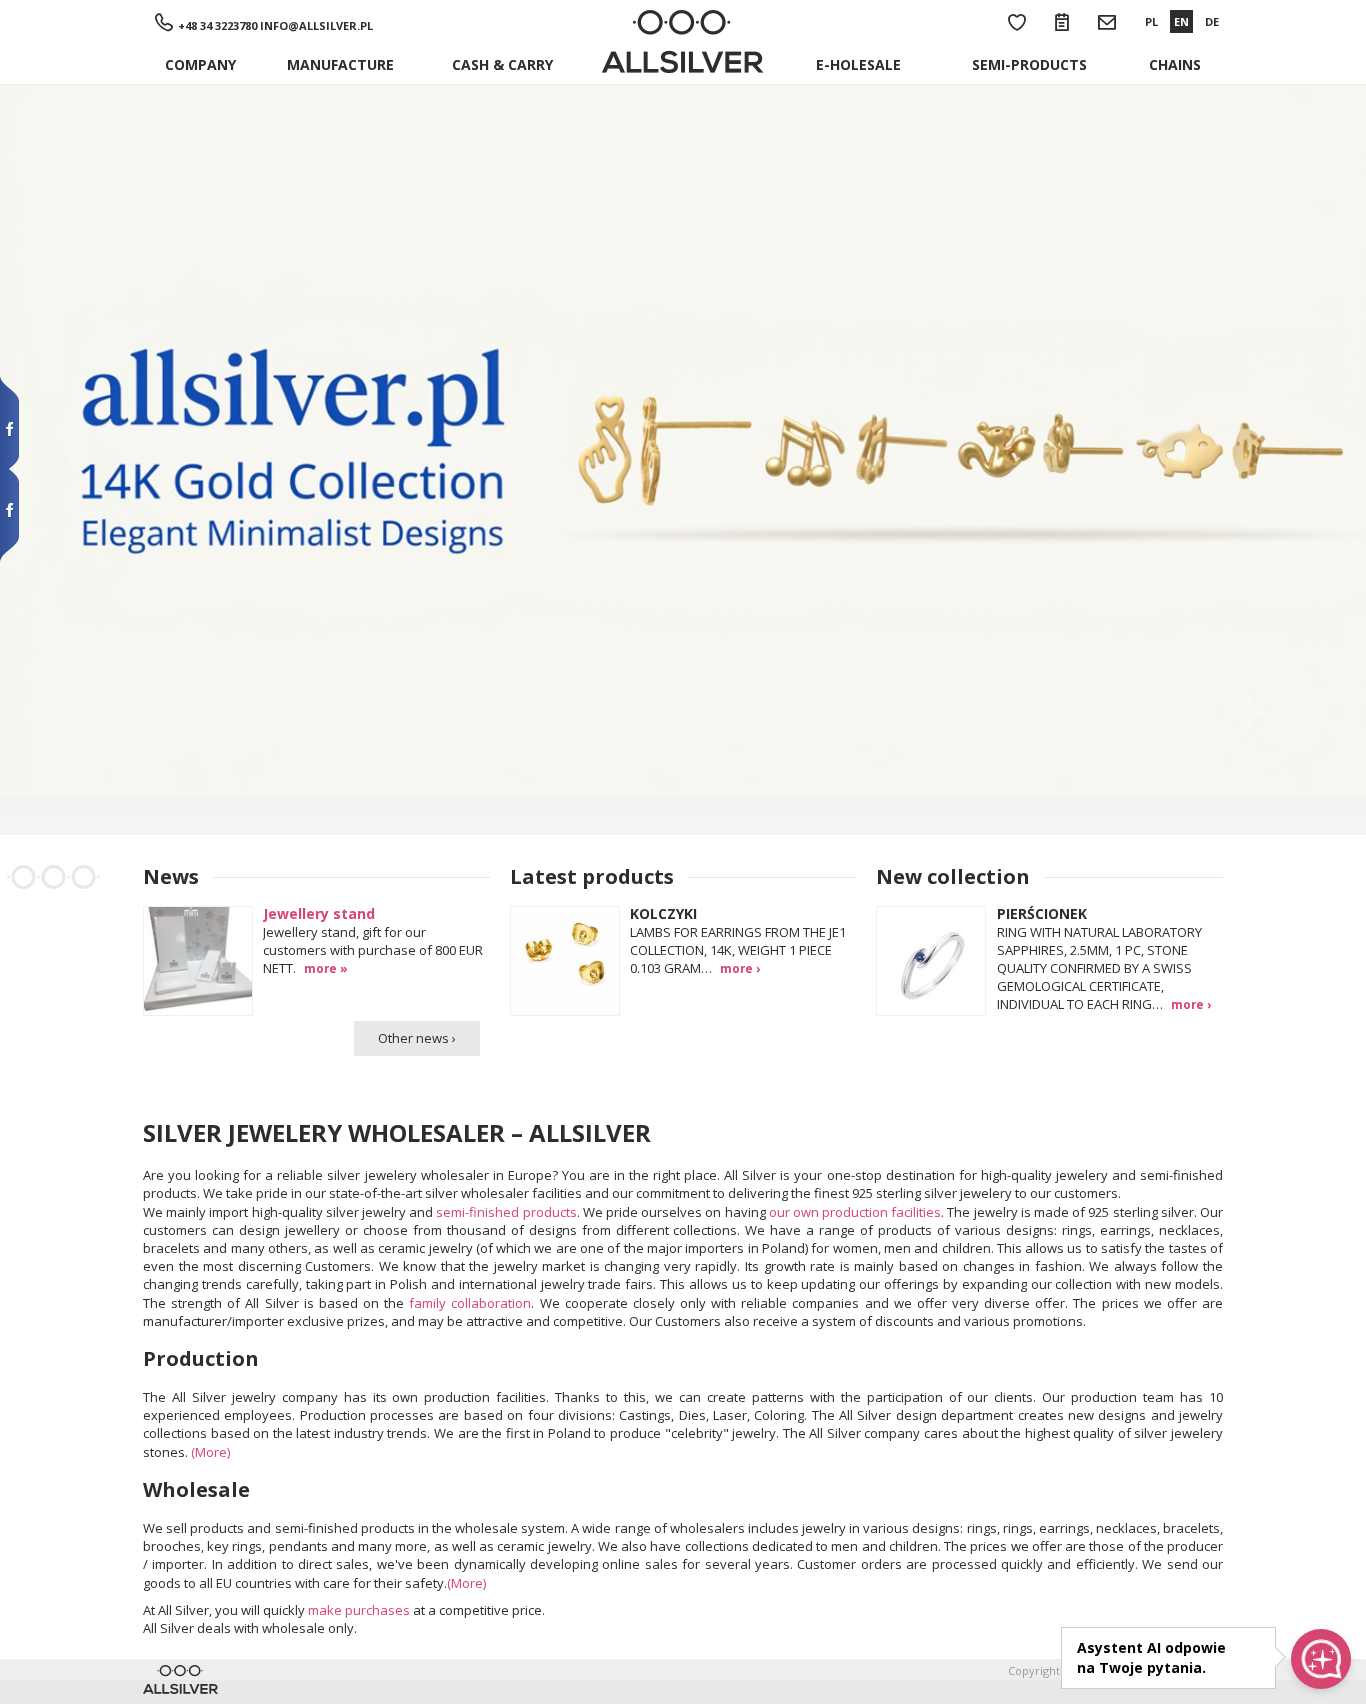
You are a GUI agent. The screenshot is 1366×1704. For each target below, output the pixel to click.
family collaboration (470, 1303)
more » (326, 968)
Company (200, 64)
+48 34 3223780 (217, 25)
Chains (1175, 64)
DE (1212, 21)
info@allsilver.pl (316, 25)
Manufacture (340, 64)
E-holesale (858, 64)
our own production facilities (855, 1212)
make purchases (359, 1610)
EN (1181, 21)
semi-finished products (506, 1212)
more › (740, 968)
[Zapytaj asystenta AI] (1321, 1659)
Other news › (417, 1038)
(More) (210, 1452)
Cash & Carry (502, 64)
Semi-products (1029, 64)
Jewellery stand (319, 913)
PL (1151, 21)
